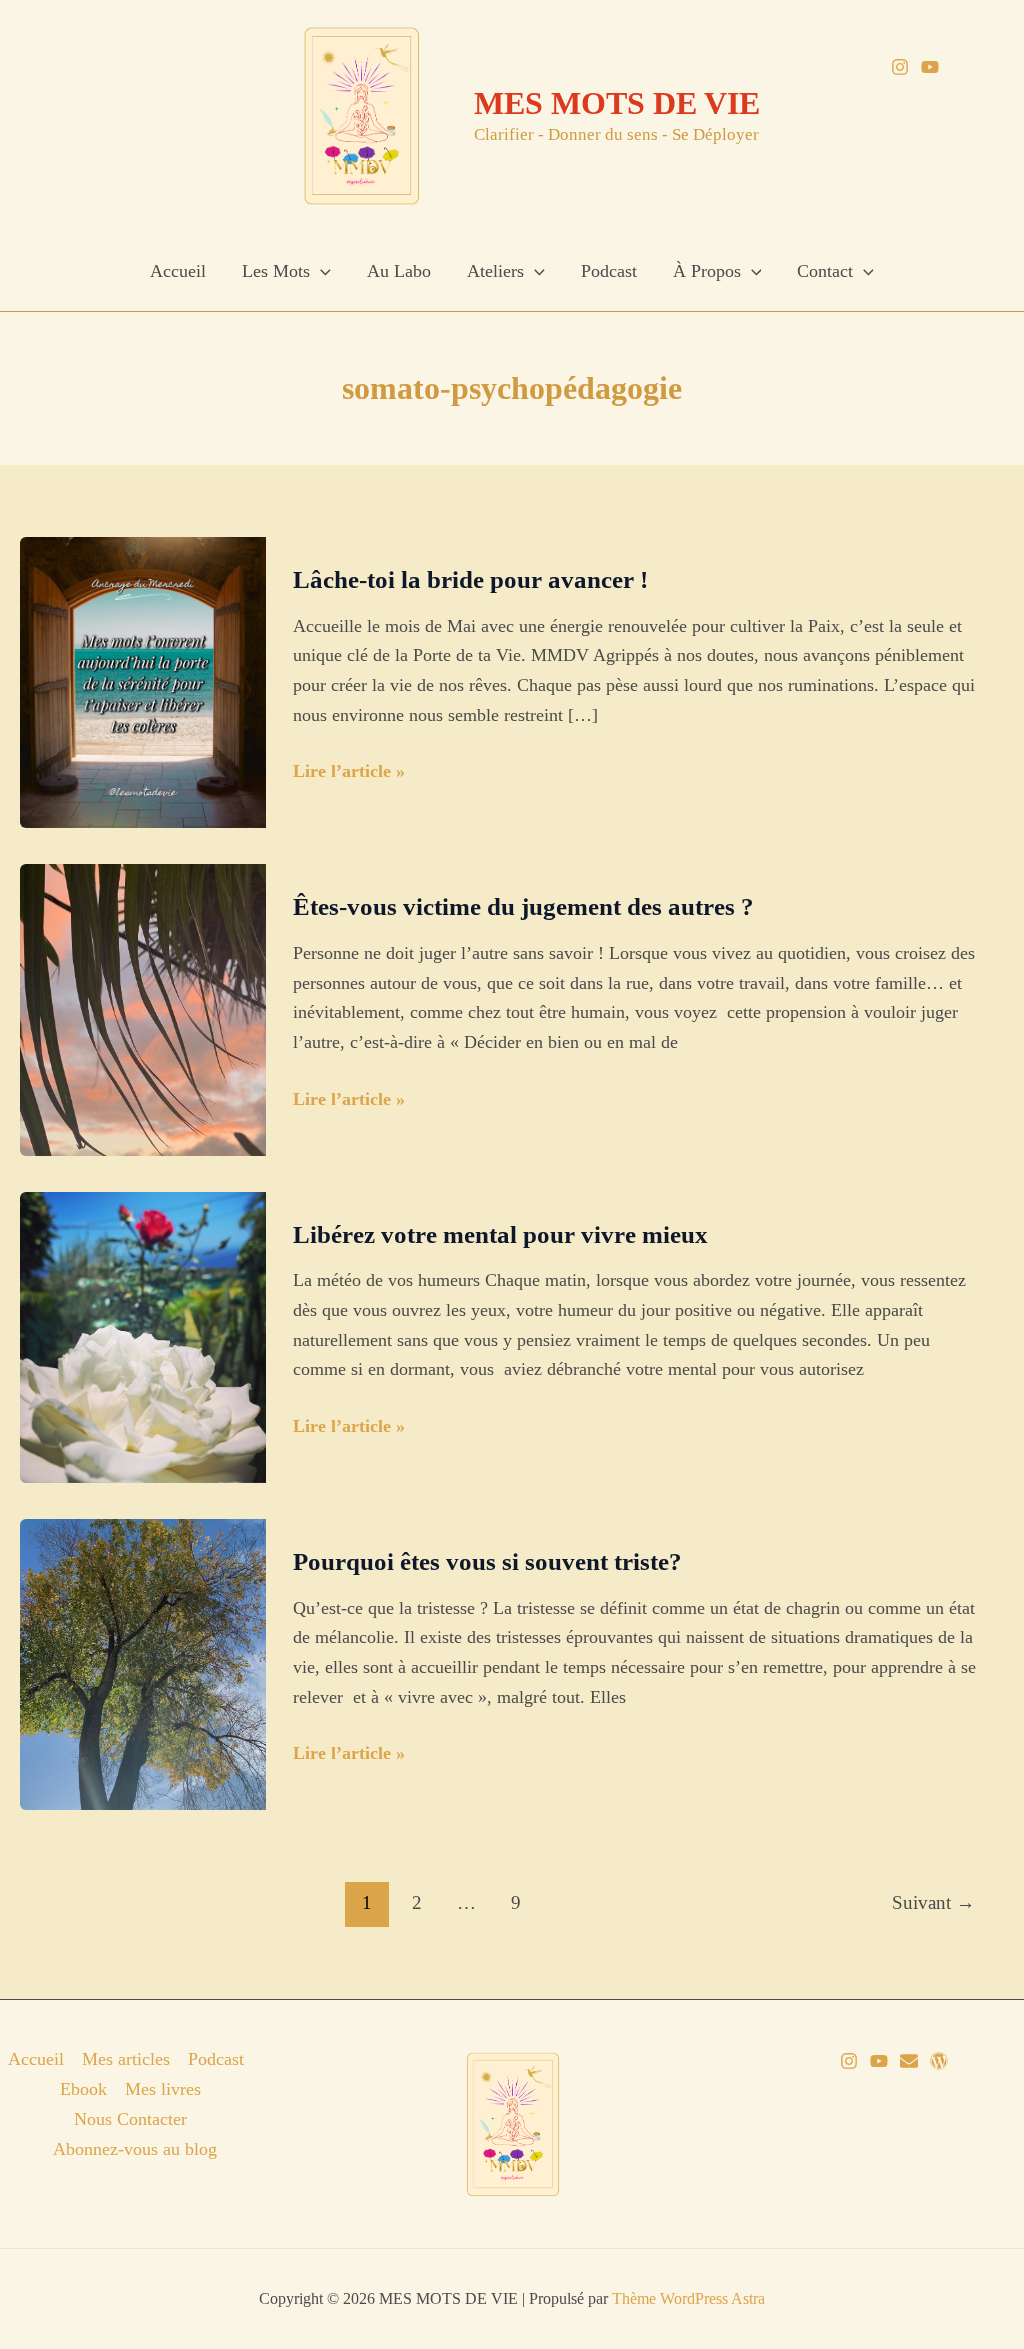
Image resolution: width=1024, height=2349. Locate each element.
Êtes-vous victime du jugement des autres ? (523, 906)
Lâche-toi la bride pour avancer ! (470, 579)
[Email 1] (909, 2061)
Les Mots (276, 271)
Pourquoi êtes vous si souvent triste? (487, 1561)
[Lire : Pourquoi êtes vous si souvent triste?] (143, 1663)
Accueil (178, 271)
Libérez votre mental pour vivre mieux (500, 1234)
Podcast (609, 271)
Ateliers (495, 271)
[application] (320, 271)
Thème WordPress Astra (688, 2298)
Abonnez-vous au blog (135, 2149)
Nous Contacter (130, 2119)
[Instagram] (900, 67)
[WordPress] (939, 2061)
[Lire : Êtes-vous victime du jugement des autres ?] (143, 1008)
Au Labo (399, 271)
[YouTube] (930, 67)
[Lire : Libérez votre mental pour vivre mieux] (143, 1336)
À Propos (707, 271)
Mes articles (126, 2059)
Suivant (933, 1902)
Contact (825, 271)
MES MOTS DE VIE (617, 103)
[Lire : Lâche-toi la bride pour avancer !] (143, 681)
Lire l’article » (349, 773)
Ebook (83, 2089)
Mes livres (163, 2089)
